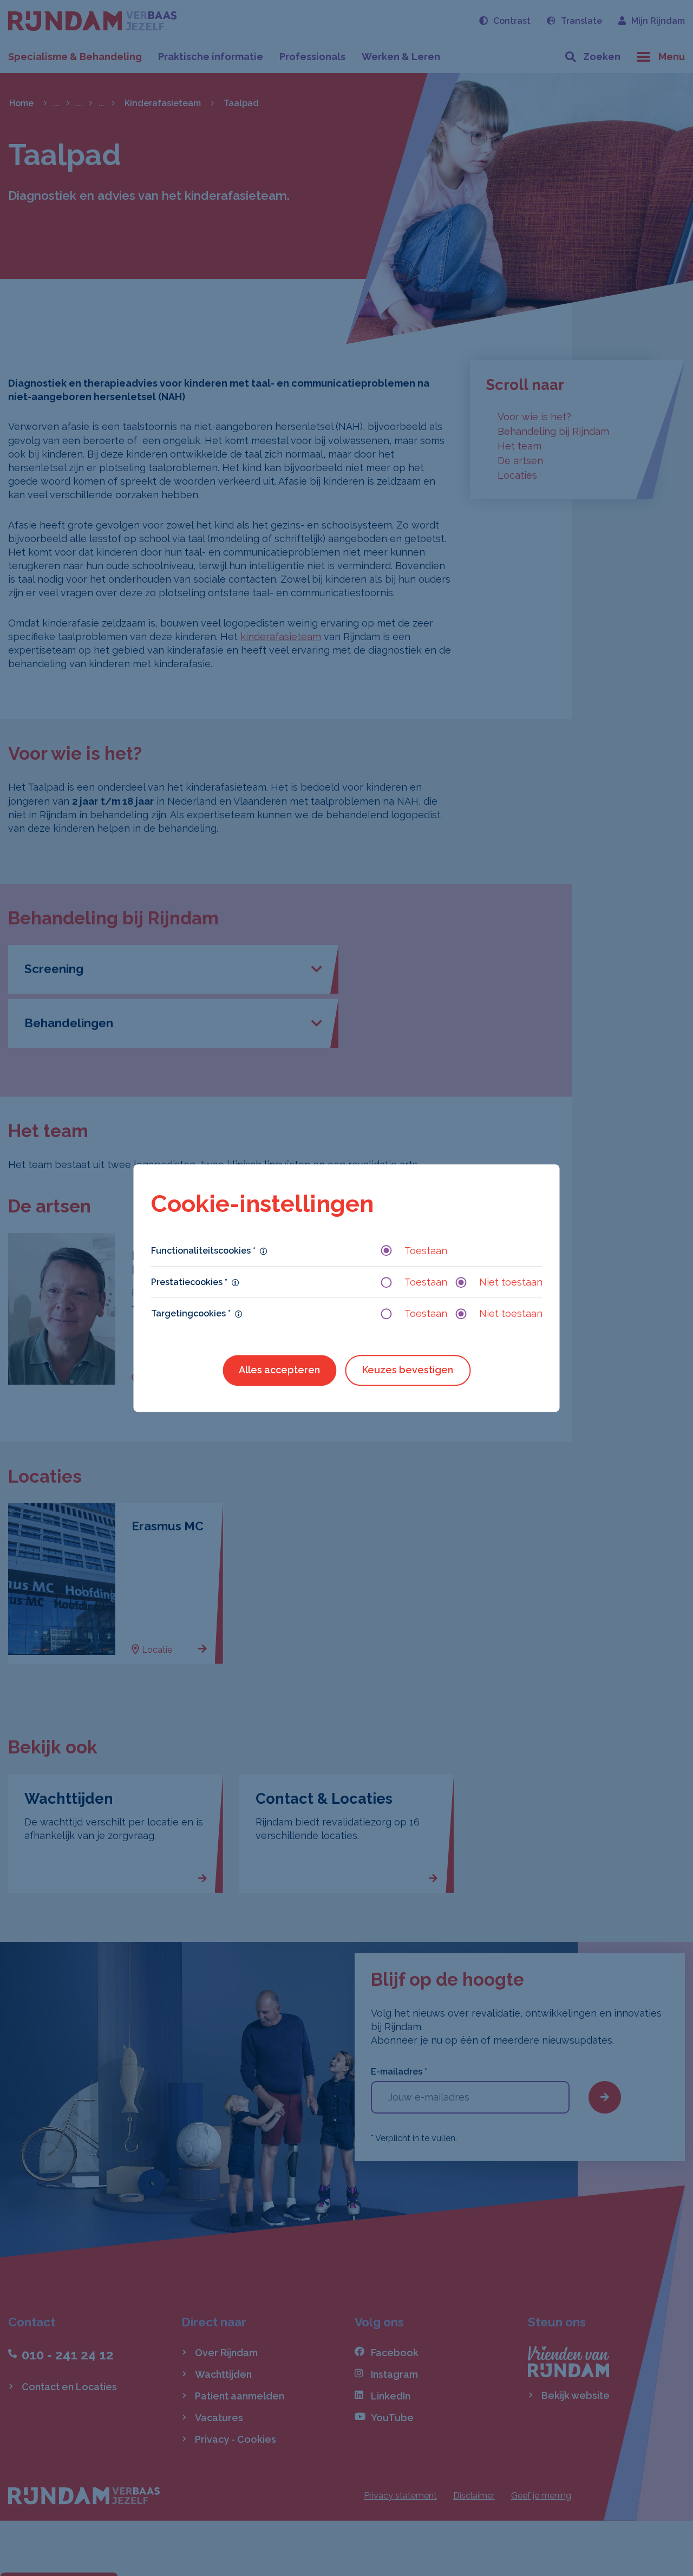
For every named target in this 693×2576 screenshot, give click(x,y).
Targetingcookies (191, 1313)
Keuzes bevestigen (408, 1370)
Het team (519, 446)
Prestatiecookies (189, 1282)
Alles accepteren (279, 1370)
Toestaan (426, 1251)
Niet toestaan (511, 1282)
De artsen (520, 461)
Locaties (517, 475)
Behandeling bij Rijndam (553, 431)
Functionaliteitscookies (203, 1251)
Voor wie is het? (534, 417)
